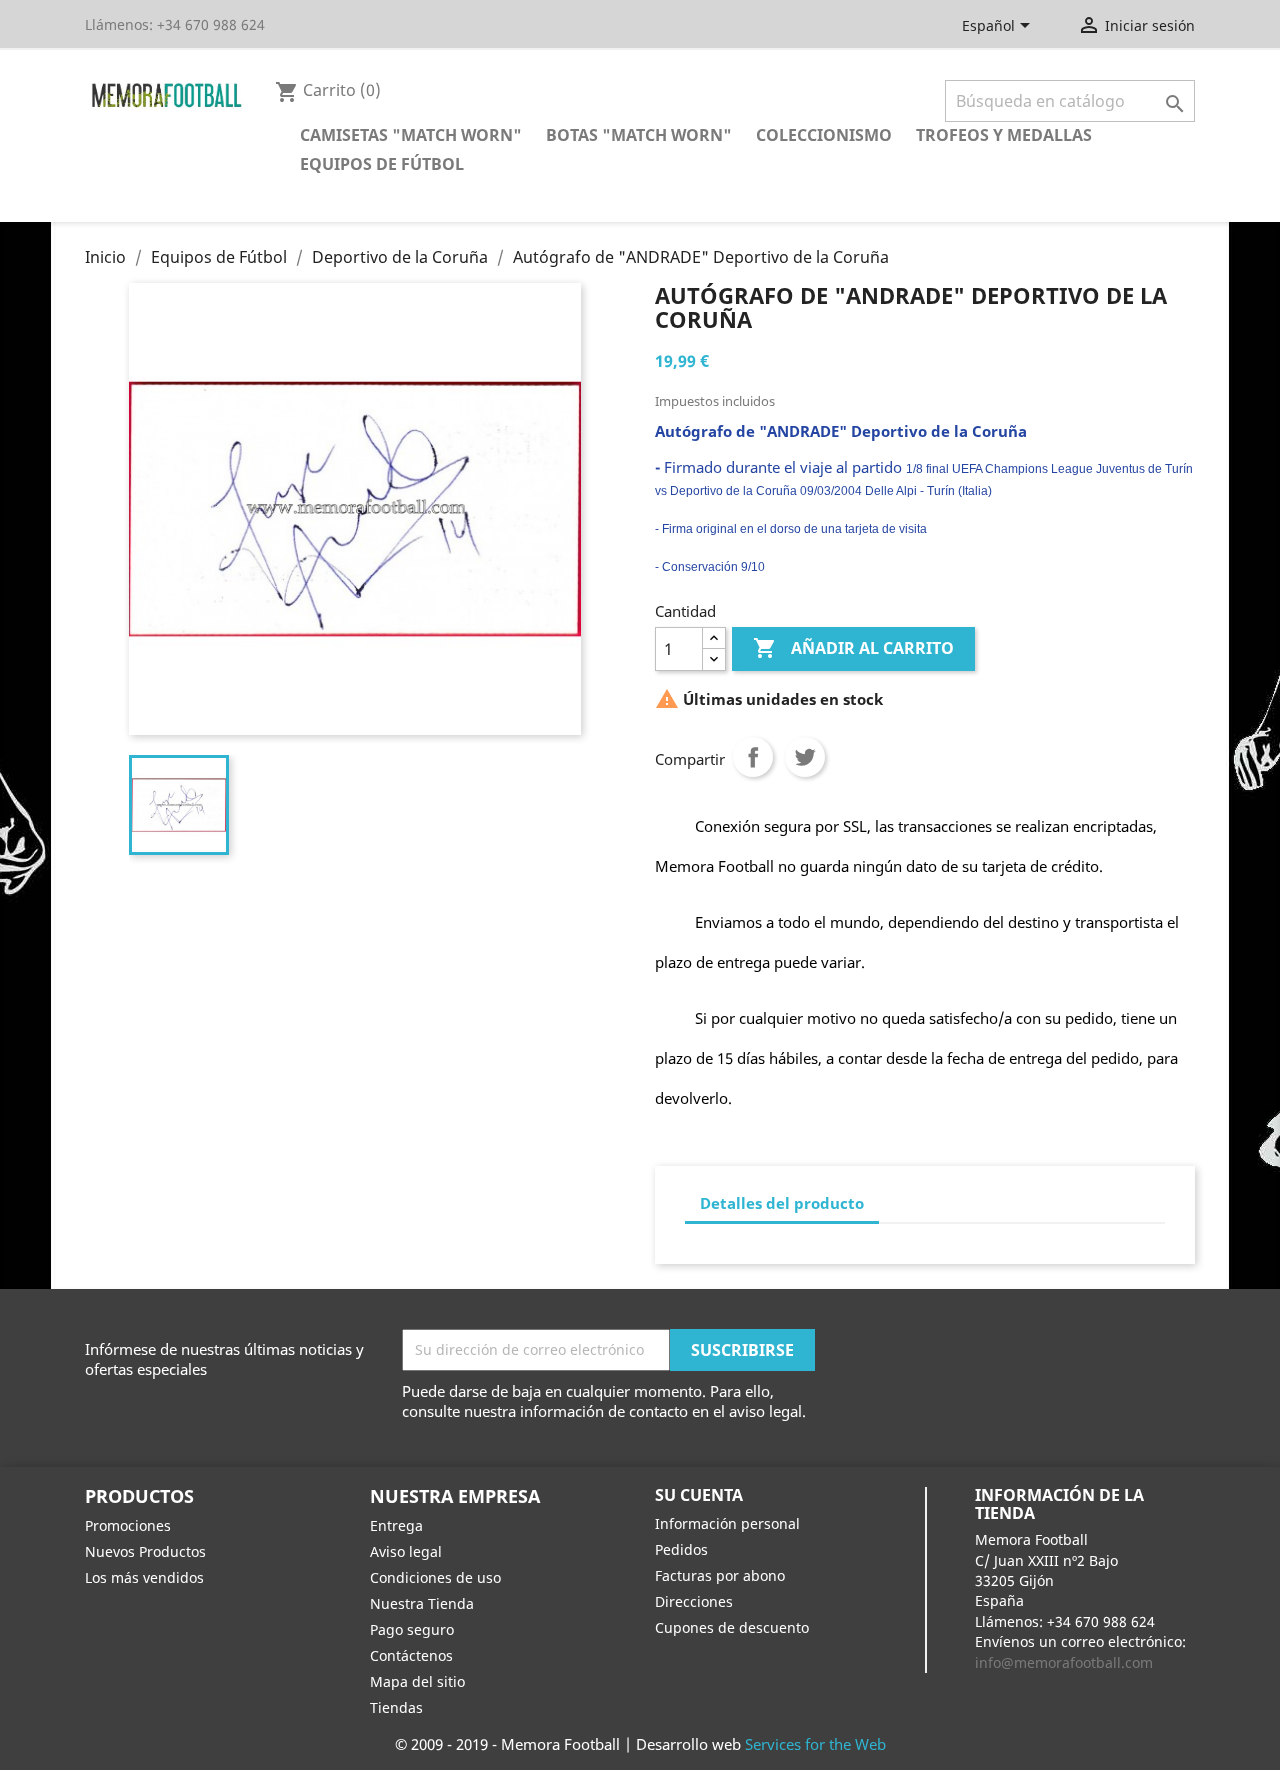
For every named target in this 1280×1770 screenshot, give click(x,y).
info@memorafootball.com (1064, 1662)
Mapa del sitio (417, 1681)
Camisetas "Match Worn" (411, 135)
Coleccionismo (824, 135)
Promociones (128, 1525)
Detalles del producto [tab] (782, 1203)
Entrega (396, 1525)
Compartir (753, 757)
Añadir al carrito (853, 648)
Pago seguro (412, 1629)
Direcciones (694, 1601)
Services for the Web (815, 1744)
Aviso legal (406, 1551)
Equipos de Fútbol (382, 164)
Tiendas (396, 1707)
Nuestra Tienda (422, 1603)
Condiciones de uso (435, 1577)
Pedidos (681, 1549)
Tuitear (805, 757)
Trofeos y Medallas (1004, 135)
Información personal (727, 1523)
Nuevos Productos (145, 1551)
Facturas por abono (720, 1575)
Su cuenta (699, 1495)
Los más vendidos (144, 1577)
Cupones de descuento (732, 1627)
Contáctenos (411, 1655)
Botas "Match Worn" (639, 135)
